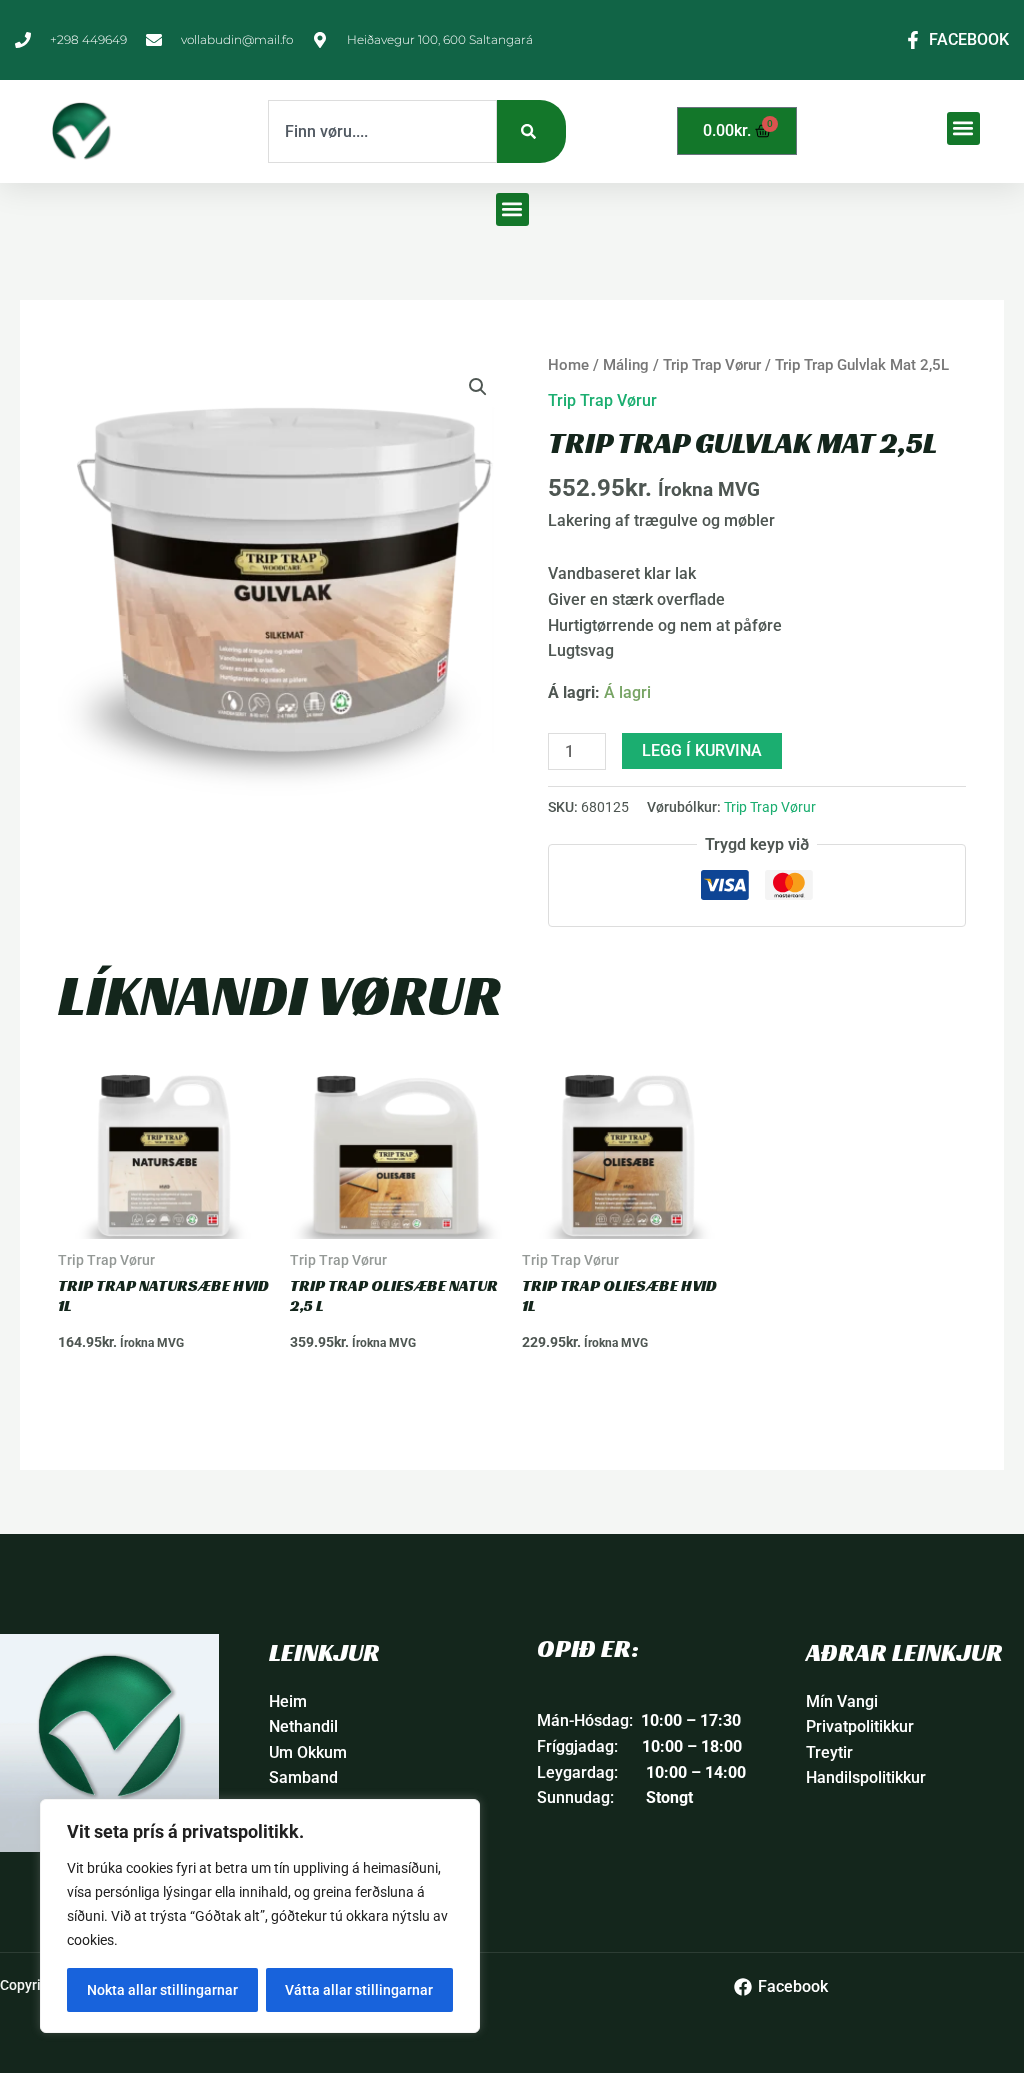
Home (568, 365)
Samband (303, 1777)
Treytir (829, 1752)
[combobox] (382, 131)
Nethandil (303, 1726)
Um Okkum (308, 1752)
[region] (260, 1916)
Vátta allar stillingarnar (359, 1990)
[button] (963, 128)
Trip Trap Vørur (712, 365)
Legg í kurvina (702, 750)
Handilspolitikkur (866, 1777)
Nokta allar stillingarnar (162, 1990)
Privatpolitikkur (860, 1726)
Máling (626, 365)
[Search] (531, 131)
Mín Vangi (842, 1701)
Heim (288, 1701)
